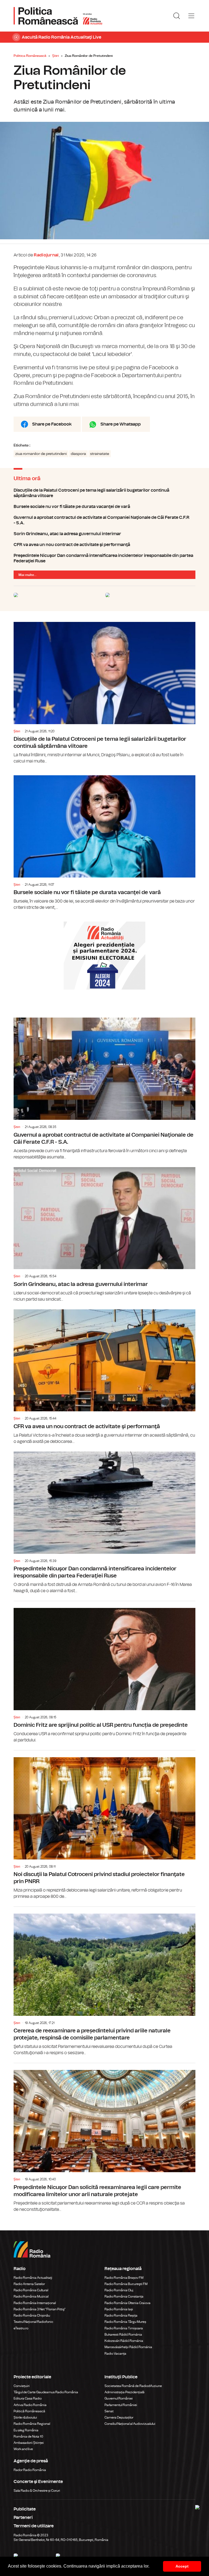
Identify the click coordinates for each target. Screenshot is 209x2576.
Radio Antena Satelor (29, 2284)
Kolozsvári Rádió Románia (124, 2341)
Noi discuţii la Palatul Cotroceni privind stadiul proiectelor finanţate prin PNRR (104, 1825)
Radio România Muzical (31, 2296)
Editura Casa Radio (28, 2398)
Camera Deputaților (119, 2417)
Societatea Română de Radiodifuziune (133, 2386)
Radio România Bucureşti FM (126, 2284)
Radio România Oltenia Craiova (127, 2303)
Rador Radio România (30, 2470)
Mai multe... (27, 575)
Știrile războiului (25, 2417)
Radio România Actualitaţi (33, 2278)
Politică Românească (29, 2411)
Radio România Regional (32, 2424)
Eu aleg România (26, 2430)
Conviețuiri (22, 2386)
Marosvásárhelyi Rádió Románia (128, 2347)
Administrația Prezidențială (125, 2392)
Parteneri (23, 2518)
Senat (109, 2411)
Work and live (23, 2449)
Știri (56, 56)
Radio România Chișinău (32, 2315)
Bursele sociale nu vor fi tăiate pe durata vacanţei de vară (104, 507)
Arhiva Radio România (30, 2405)
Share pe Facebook (52, 424)
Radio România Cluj (119, 2290)
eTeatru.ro (21, 2328)
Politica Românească (30, 56)
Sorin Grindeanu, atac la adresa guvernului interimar (104, 534)
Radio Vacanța (115, 2354)
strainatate (100, 454)
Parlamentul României (121, 2405)
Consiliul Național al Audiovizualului (130, 2424)
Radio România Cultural (31, 2290)
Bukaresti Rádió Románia (123, 2335)
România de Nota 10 (28, 2436)
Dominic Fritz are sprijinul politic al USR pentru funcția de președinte (104, 1672)
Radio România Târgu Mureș (125, 2322)
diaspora (78, 454)
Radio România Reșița (121, 2315)
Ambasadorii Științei (29, 2443)
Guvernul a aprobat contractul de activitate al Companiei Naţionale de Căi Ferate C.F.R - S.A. (104, 520)
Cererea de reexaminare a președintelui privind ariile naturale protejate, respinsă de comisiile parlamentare (104, 1981)
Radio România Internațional (35, 2303)
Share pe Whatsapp (121, 424)
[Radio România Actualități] (58, 16)
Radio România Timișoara (124, 2328)
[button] (151, 2567)
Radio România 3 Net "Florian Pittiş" (40, 2309)
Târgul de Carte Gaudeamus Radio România (46, 2392)
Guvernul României (119, 2398)
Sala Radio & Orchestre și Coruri (37, 2491)
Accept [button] (182, 2566)
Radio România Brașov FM (124, 2278)
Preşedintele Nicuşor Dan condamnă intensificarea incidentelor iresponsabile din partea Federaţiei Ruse (104, 558)
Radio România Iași (119, 2309)
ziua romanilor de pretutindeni (41, 454)
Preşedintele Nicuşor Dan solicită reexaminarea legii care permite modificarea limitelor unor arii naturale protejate (104, 2138)
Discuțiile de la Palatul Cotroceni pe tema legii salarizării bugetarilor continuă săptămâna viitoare (104, 493)
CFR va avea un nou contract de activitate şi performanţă (104, 545)
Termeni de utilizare (34, 2526)
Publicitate (25, 2509)
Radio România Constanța (124, 2296)
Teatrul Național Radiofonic (33, 2322)
